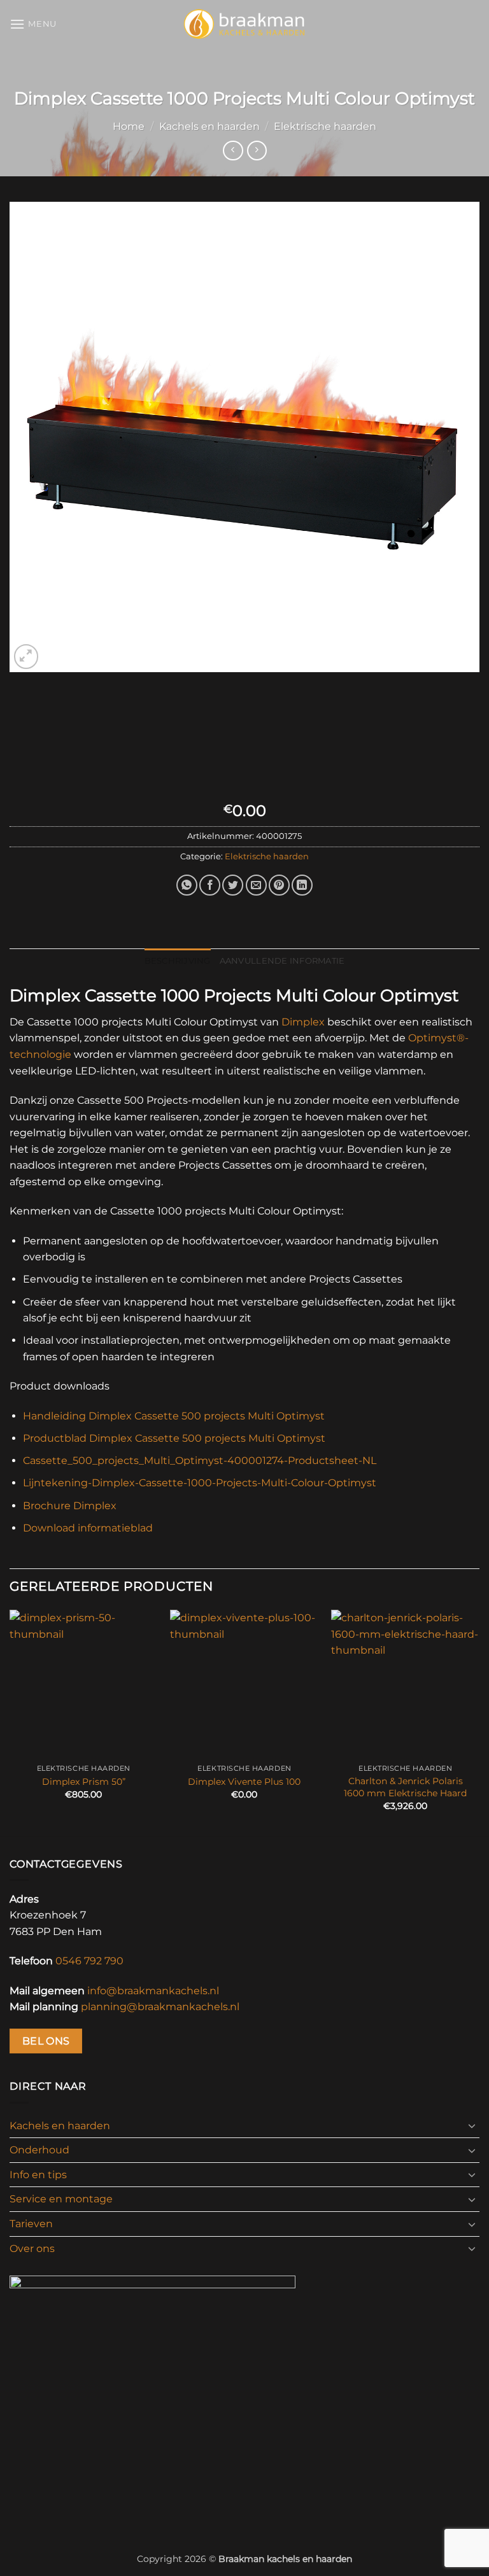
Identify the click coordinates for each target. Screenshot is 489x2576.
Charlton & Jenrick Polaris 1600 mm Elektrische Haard (405, 1787)
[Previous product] (257, 151)
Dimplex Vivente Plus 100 (244, 1782)
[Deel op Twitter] (233, 885)
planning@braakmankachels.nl (160, 2007)
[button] (33, 24)
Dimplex (303, 1022)
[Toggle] (472, 2125)
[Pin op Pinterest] (279, 885)
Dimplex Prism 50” (84, 1782)
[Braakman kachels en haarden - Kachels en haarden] (245, 24)
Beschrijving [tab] (178, 961)
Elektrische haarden (325, 126)
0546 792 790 (89, 1961)
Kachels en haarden (209, 126)
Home (129, 126)
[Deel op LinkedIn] (302, 885)
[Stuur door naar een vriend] (256, 885)
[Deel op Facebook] (210, 885)
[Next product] (233, 151)
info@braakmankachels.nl (153, 1991)
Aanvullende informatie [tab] (282, 961)
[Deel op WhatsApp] (187, 885)
